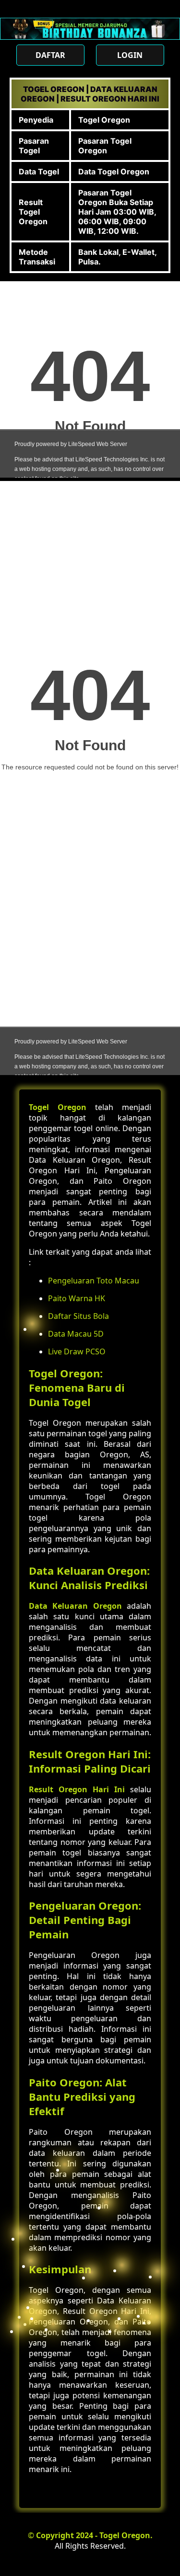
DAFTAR (50, 55)
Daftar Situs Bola (78, 1316)
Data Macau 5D (76, 1334)
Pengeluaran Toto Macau (94, 1281)
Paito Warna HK (77, 1298)
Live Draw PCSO (77, 1351)
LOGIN (130, 55)
